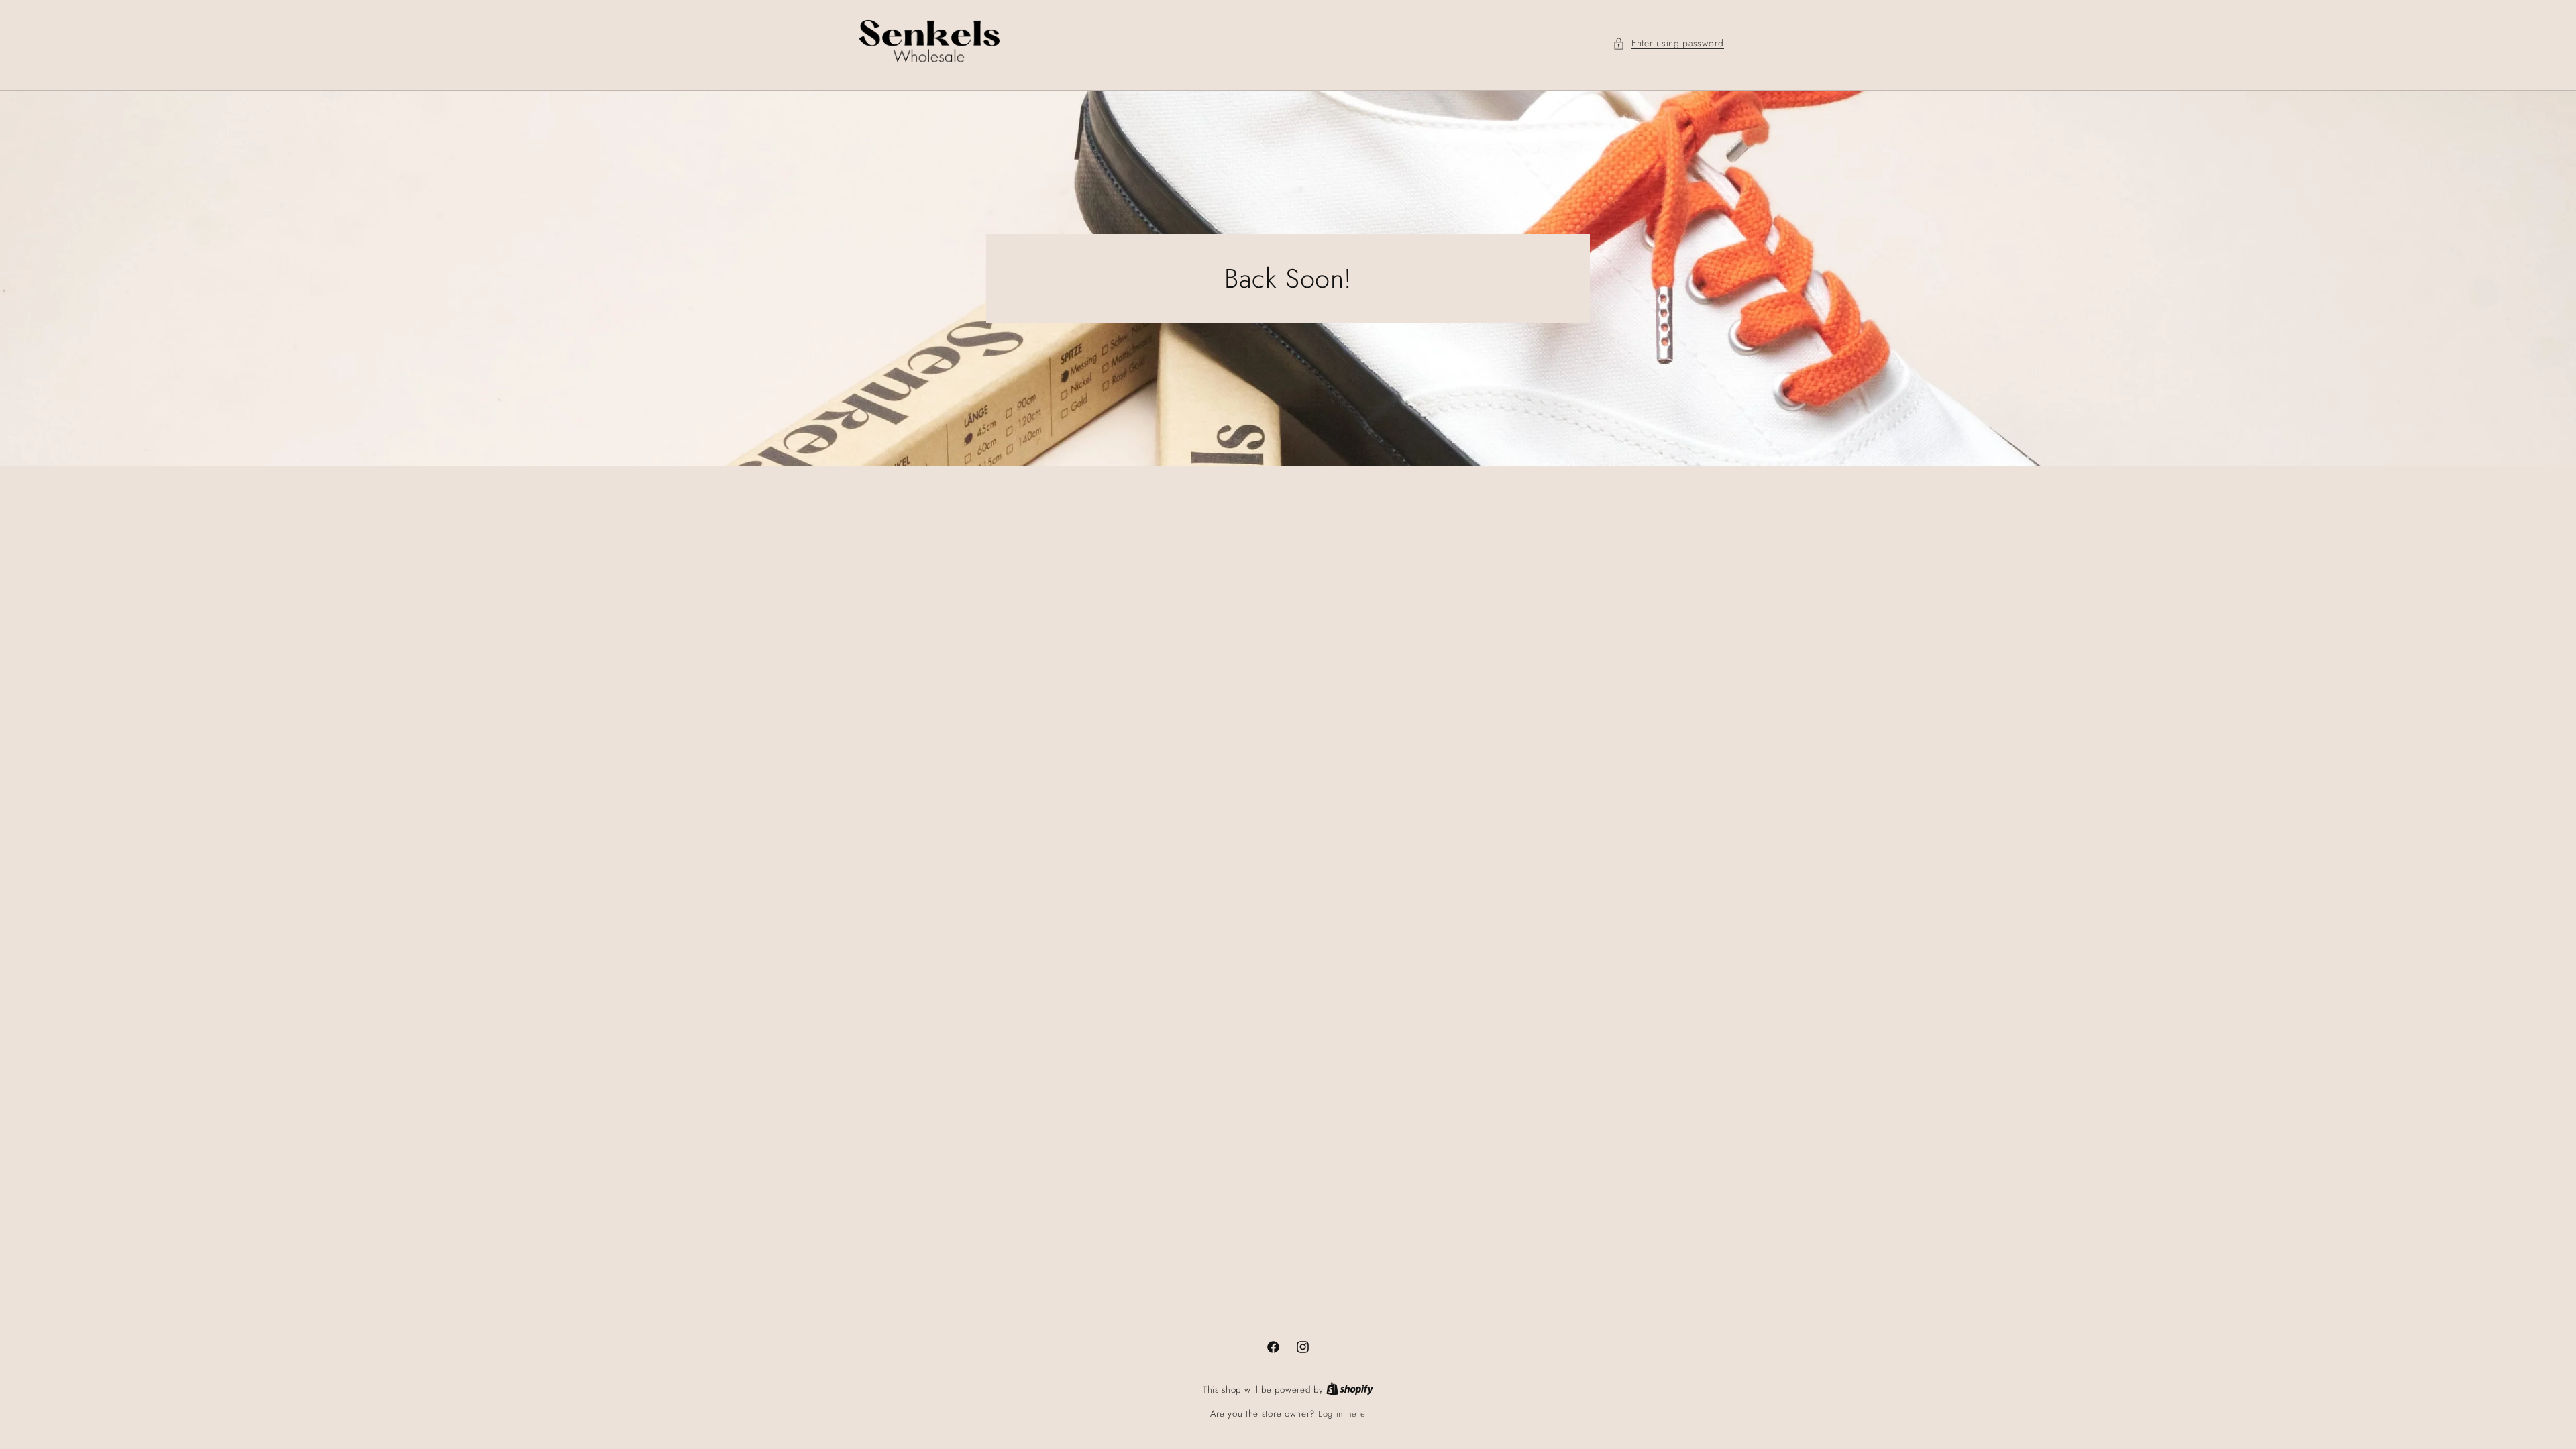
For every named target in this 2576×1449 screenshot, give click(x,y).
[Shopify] (1350, 1390)
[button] (1668, 43)
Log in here (1342, 1414)
